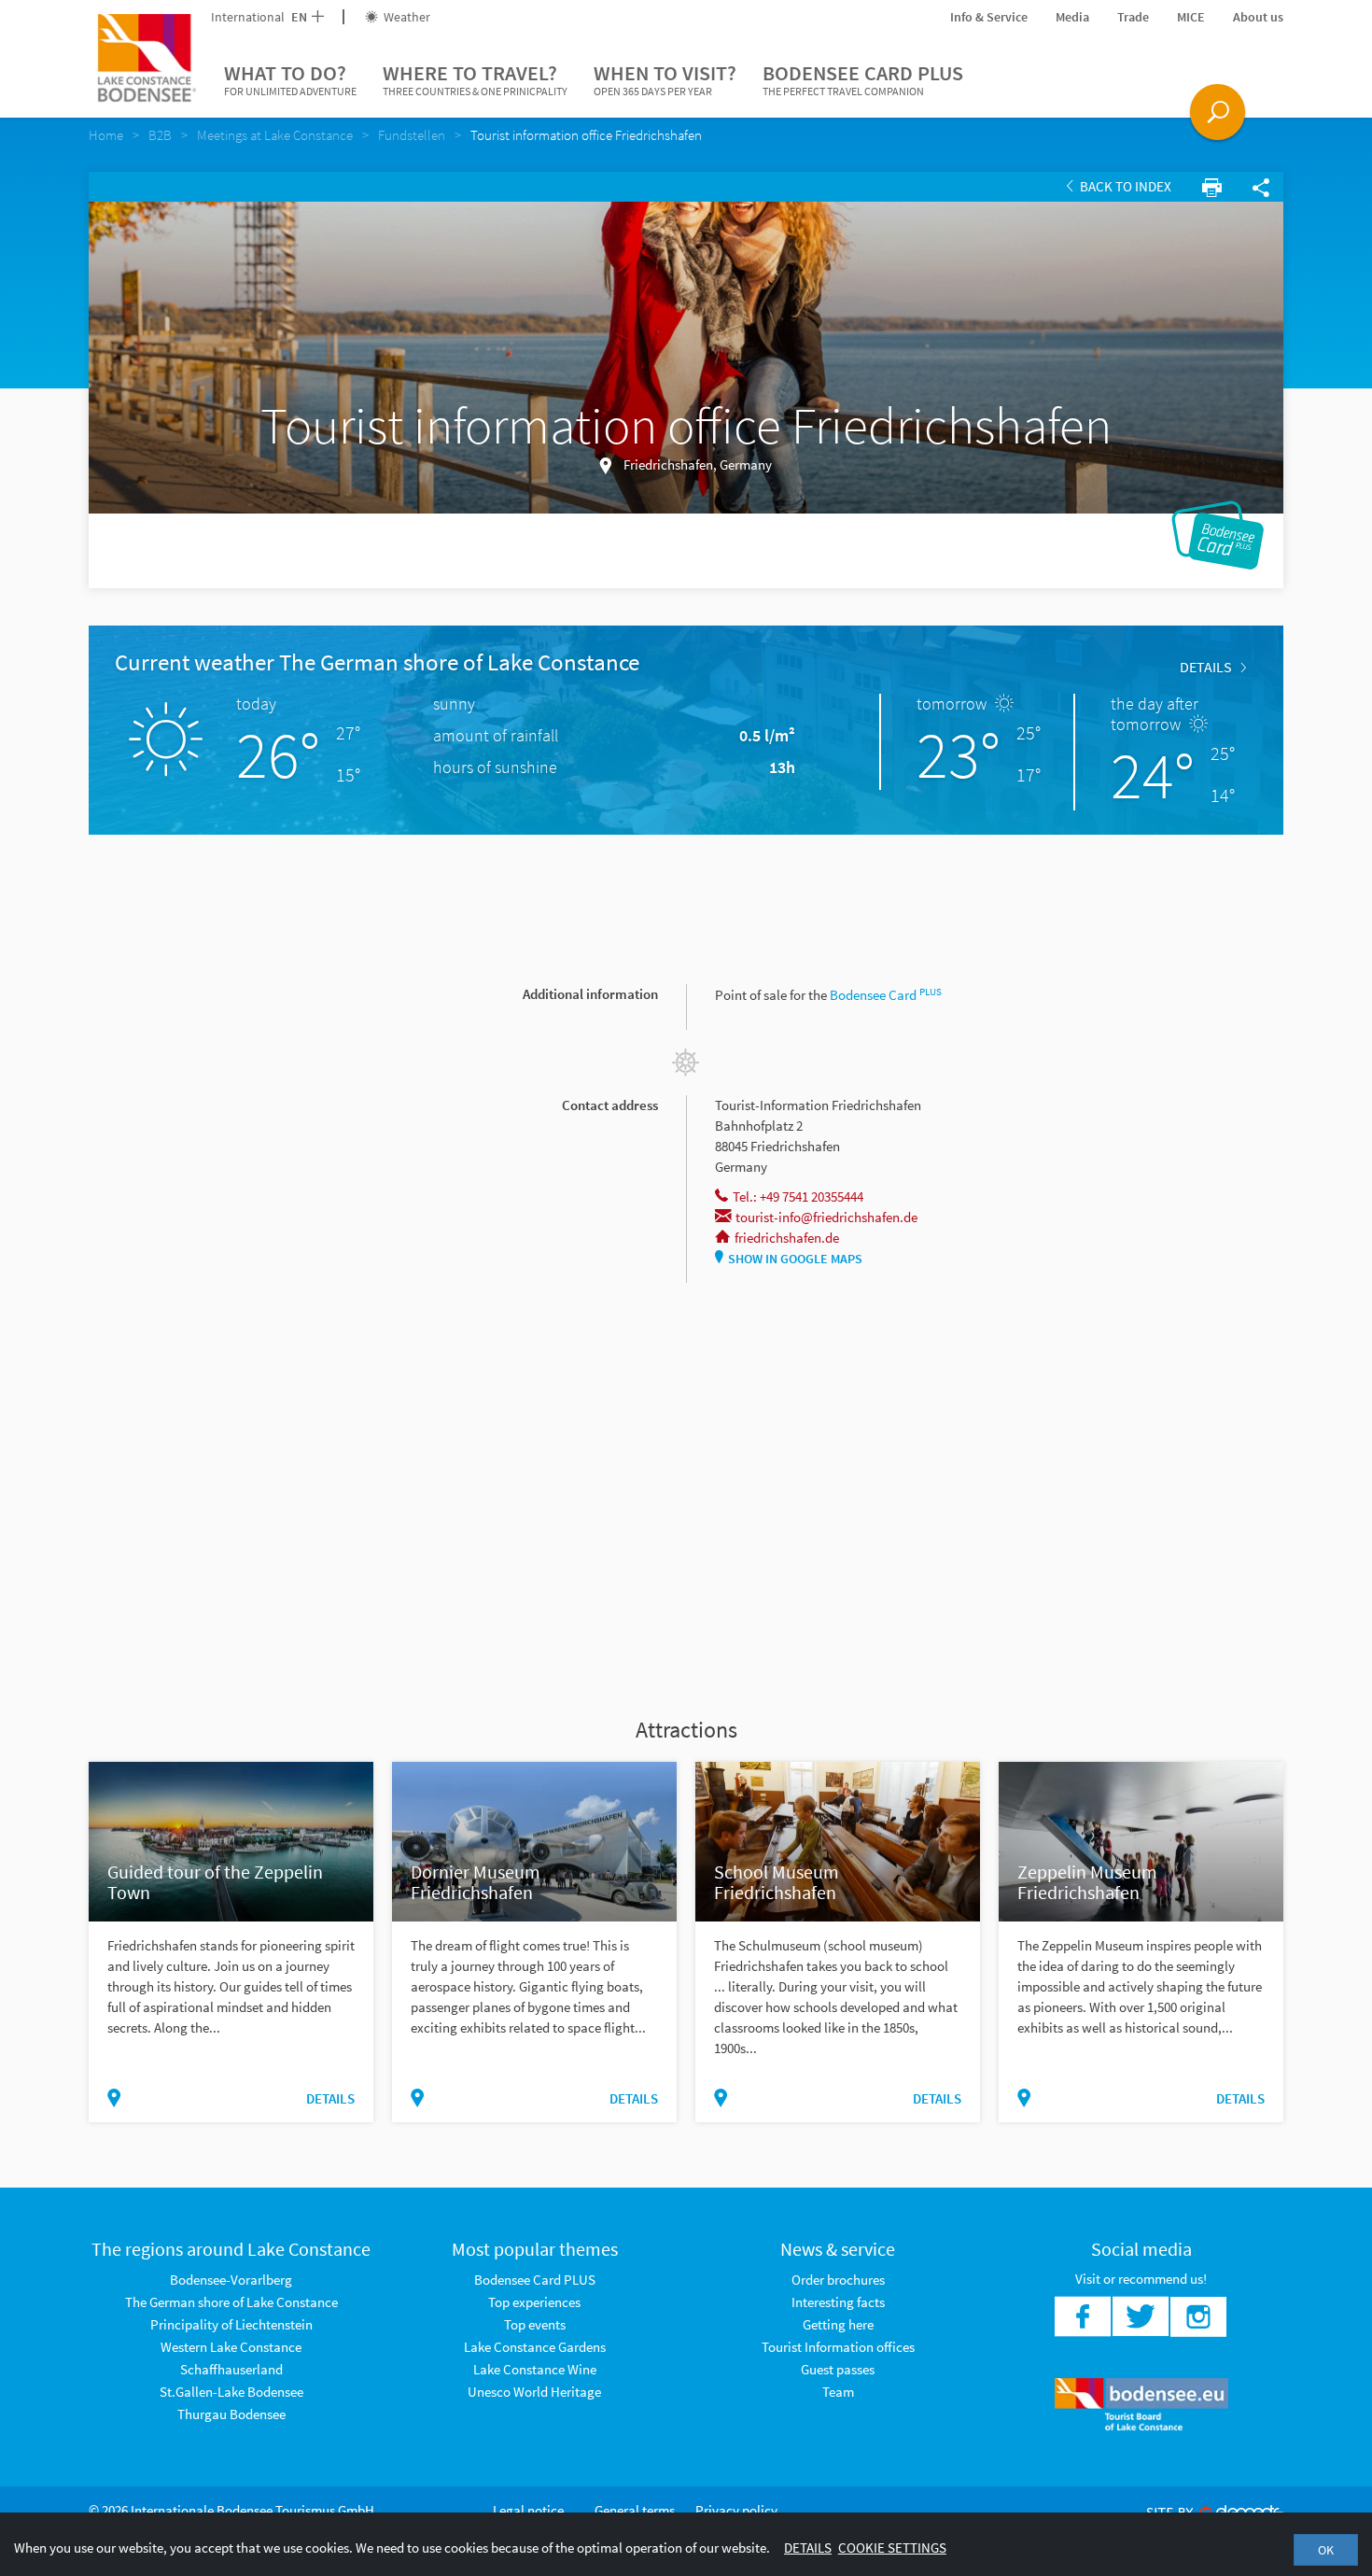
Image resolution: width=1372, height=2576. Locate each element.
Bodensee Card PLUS (863, 79)
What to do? (290, 79)
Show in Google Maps (795, 1259)
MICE (1191, 17)
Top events (535, 2324)
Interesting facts (838, 2302)
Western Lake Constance (231, 2347)
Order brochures (838, 2280)
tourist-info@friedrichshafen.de (826, 1217)
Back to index (1124, 186)
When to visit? (665, 79)
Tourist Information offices (838, 2347)
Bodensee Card (886, 995)
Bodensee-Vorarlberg (231, 2280)
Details (1206, 667)
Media (1072, 17)
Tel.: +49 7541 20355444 (798, 1197)
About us (1258, 17)
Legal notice (528, 2510)
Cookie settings (892, 2548)
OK (1326, 2550)
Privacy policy (736, 2510)
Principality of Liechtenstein (231, 2324)
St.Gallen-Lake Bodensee (231, 2392)
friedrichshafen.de (787, 1238)
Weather (406, 17)
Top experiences (534, 2302)
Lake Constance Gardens (535, 2347)
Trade (1133, 17)
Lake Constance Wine (535, 2369)
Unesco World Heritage (534, 2392)
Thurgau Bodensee (231, 2414)
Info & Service (989, 17)
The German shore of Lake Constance (231, 2302)
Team (838, 2392)
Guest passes (838, 2369)
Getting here (838, 2324)
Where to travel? (475, 79)
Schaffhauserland (231, 2369)
